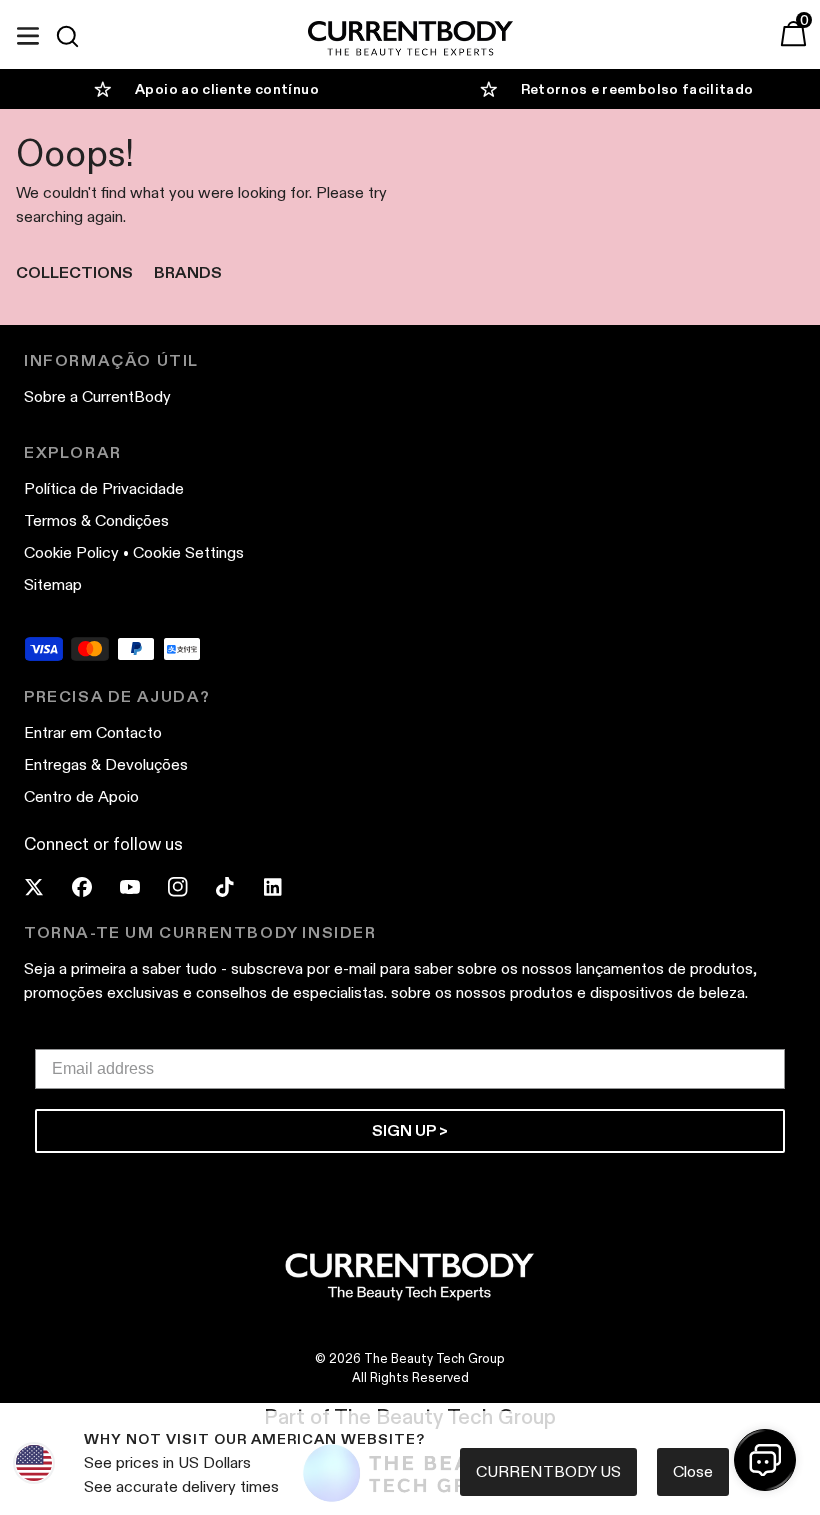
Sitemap (53, 584)
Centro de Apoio (81, 796)
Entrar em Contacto (93, 732)
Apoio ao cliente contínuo (227, 89)
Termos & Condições (96, 520)
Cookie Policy (71, 552)
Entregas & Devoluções (106, 764)
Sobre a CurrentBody (97, 396)
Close (693, 1471)
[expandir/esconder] (28, 33)
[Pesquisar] (76, 36)
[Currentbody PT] (410, 39)
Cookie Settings (188, 552)
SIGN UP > (410, 1130)
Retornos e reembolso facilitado (637, 89)
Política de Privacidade (104, 488)
